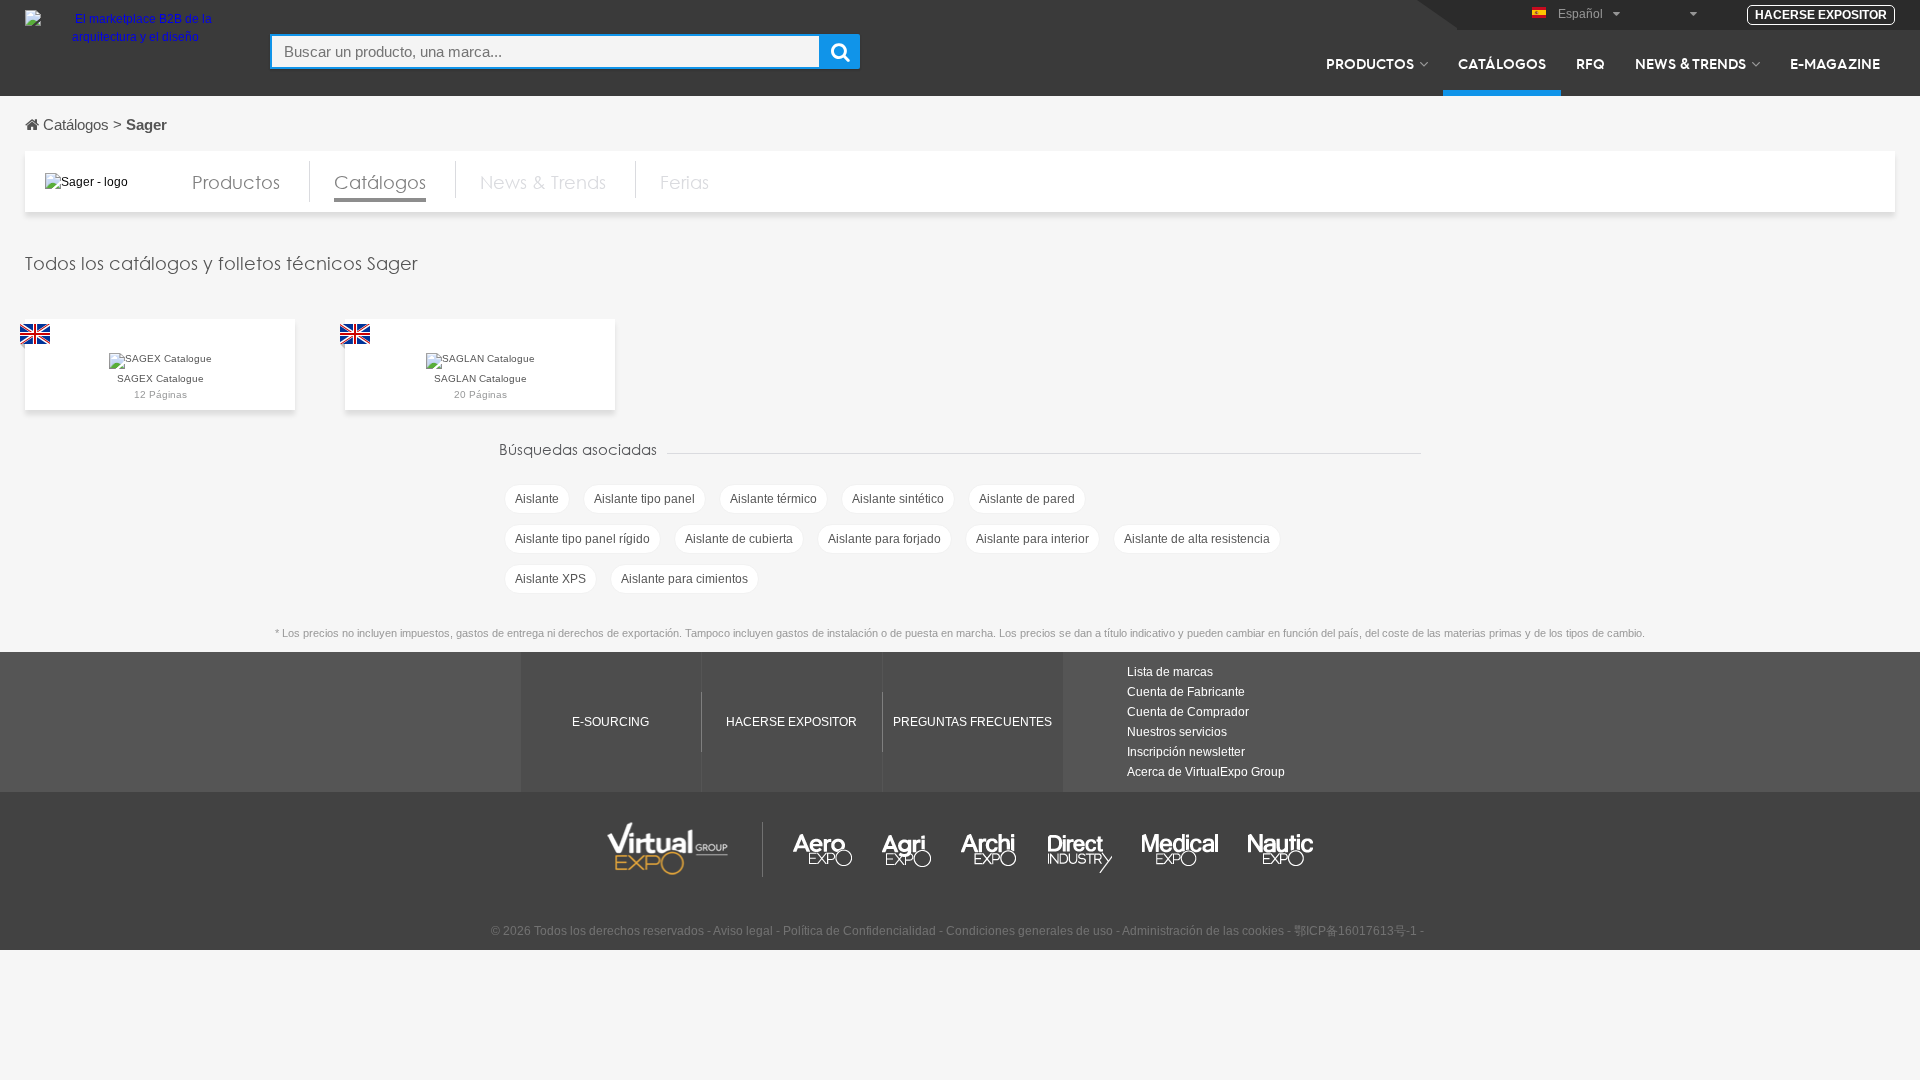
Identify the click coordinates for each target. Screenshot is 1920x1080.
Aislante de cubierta (739, 539)
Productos (1370, 63)
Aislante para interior (1032, 539)
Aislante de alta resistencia (1197, 539)
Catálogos (1502, 63)
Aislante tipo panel (644, 499)
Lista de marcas (1170, 672)
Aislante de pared (1027, 499)
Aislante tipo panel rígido (582, 539)
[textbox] (545, 51)
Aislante (537, 499)
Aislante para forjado (884, 539)
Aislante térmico (773, 499)
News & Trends (1690, 63)
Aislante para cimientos (684, 579)
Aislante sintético (898, 499)
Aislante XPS (550, 579)
